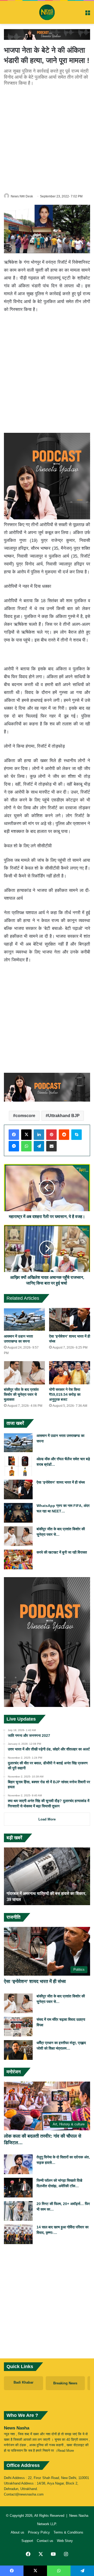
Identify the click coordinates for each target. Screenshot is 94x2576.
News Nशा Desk (22, 196)
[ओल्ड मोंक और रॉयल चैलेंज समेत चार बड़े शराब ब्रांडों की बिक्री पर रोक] (18, 1466)
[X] (26, 1135)
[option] (47, 1876)
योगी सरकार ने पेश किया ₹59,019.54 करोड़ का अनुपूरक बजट (65, 1394)
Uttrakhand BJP (64, 1116)
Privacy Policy (39, 2532)
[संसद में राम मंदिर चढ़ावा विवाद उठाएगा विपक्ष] (18, 2027)
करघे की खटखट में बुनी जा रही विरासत (62, 1552)
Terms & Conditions (68, 2532)
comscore (25, 1116)
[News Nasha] (47, 12)
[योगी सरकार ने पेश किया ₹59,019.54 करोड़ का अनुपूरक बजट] (70, 1373)
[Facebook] (14, 1135)
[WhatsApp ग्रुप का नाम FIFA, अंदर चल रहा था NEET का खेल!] (18, 1513)
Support (27, 2541)
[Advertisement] (47, 139)
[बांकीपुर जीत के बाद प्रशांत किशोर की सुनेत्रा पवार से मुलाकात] (24, 1373)
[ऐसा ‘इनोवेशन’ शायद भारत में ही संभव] (70, 1320)
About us (17, 2532)
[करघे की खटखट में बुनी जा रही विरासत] (18, 1559)
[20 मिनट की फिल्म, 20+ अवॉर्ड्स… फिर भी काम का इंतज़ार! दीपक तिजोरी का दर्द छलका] (18, 2211)
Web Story (65, 2541)
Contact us (45, 2541)
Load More (47, 1819)
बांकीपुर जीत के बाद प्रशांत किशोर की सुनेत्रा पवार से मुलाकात (21, 1394)
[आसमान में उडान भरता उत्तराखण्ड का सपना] (24, 1320)
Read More (66, 2451)
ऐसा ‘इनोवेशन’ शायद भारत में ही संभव (61, 1482)
